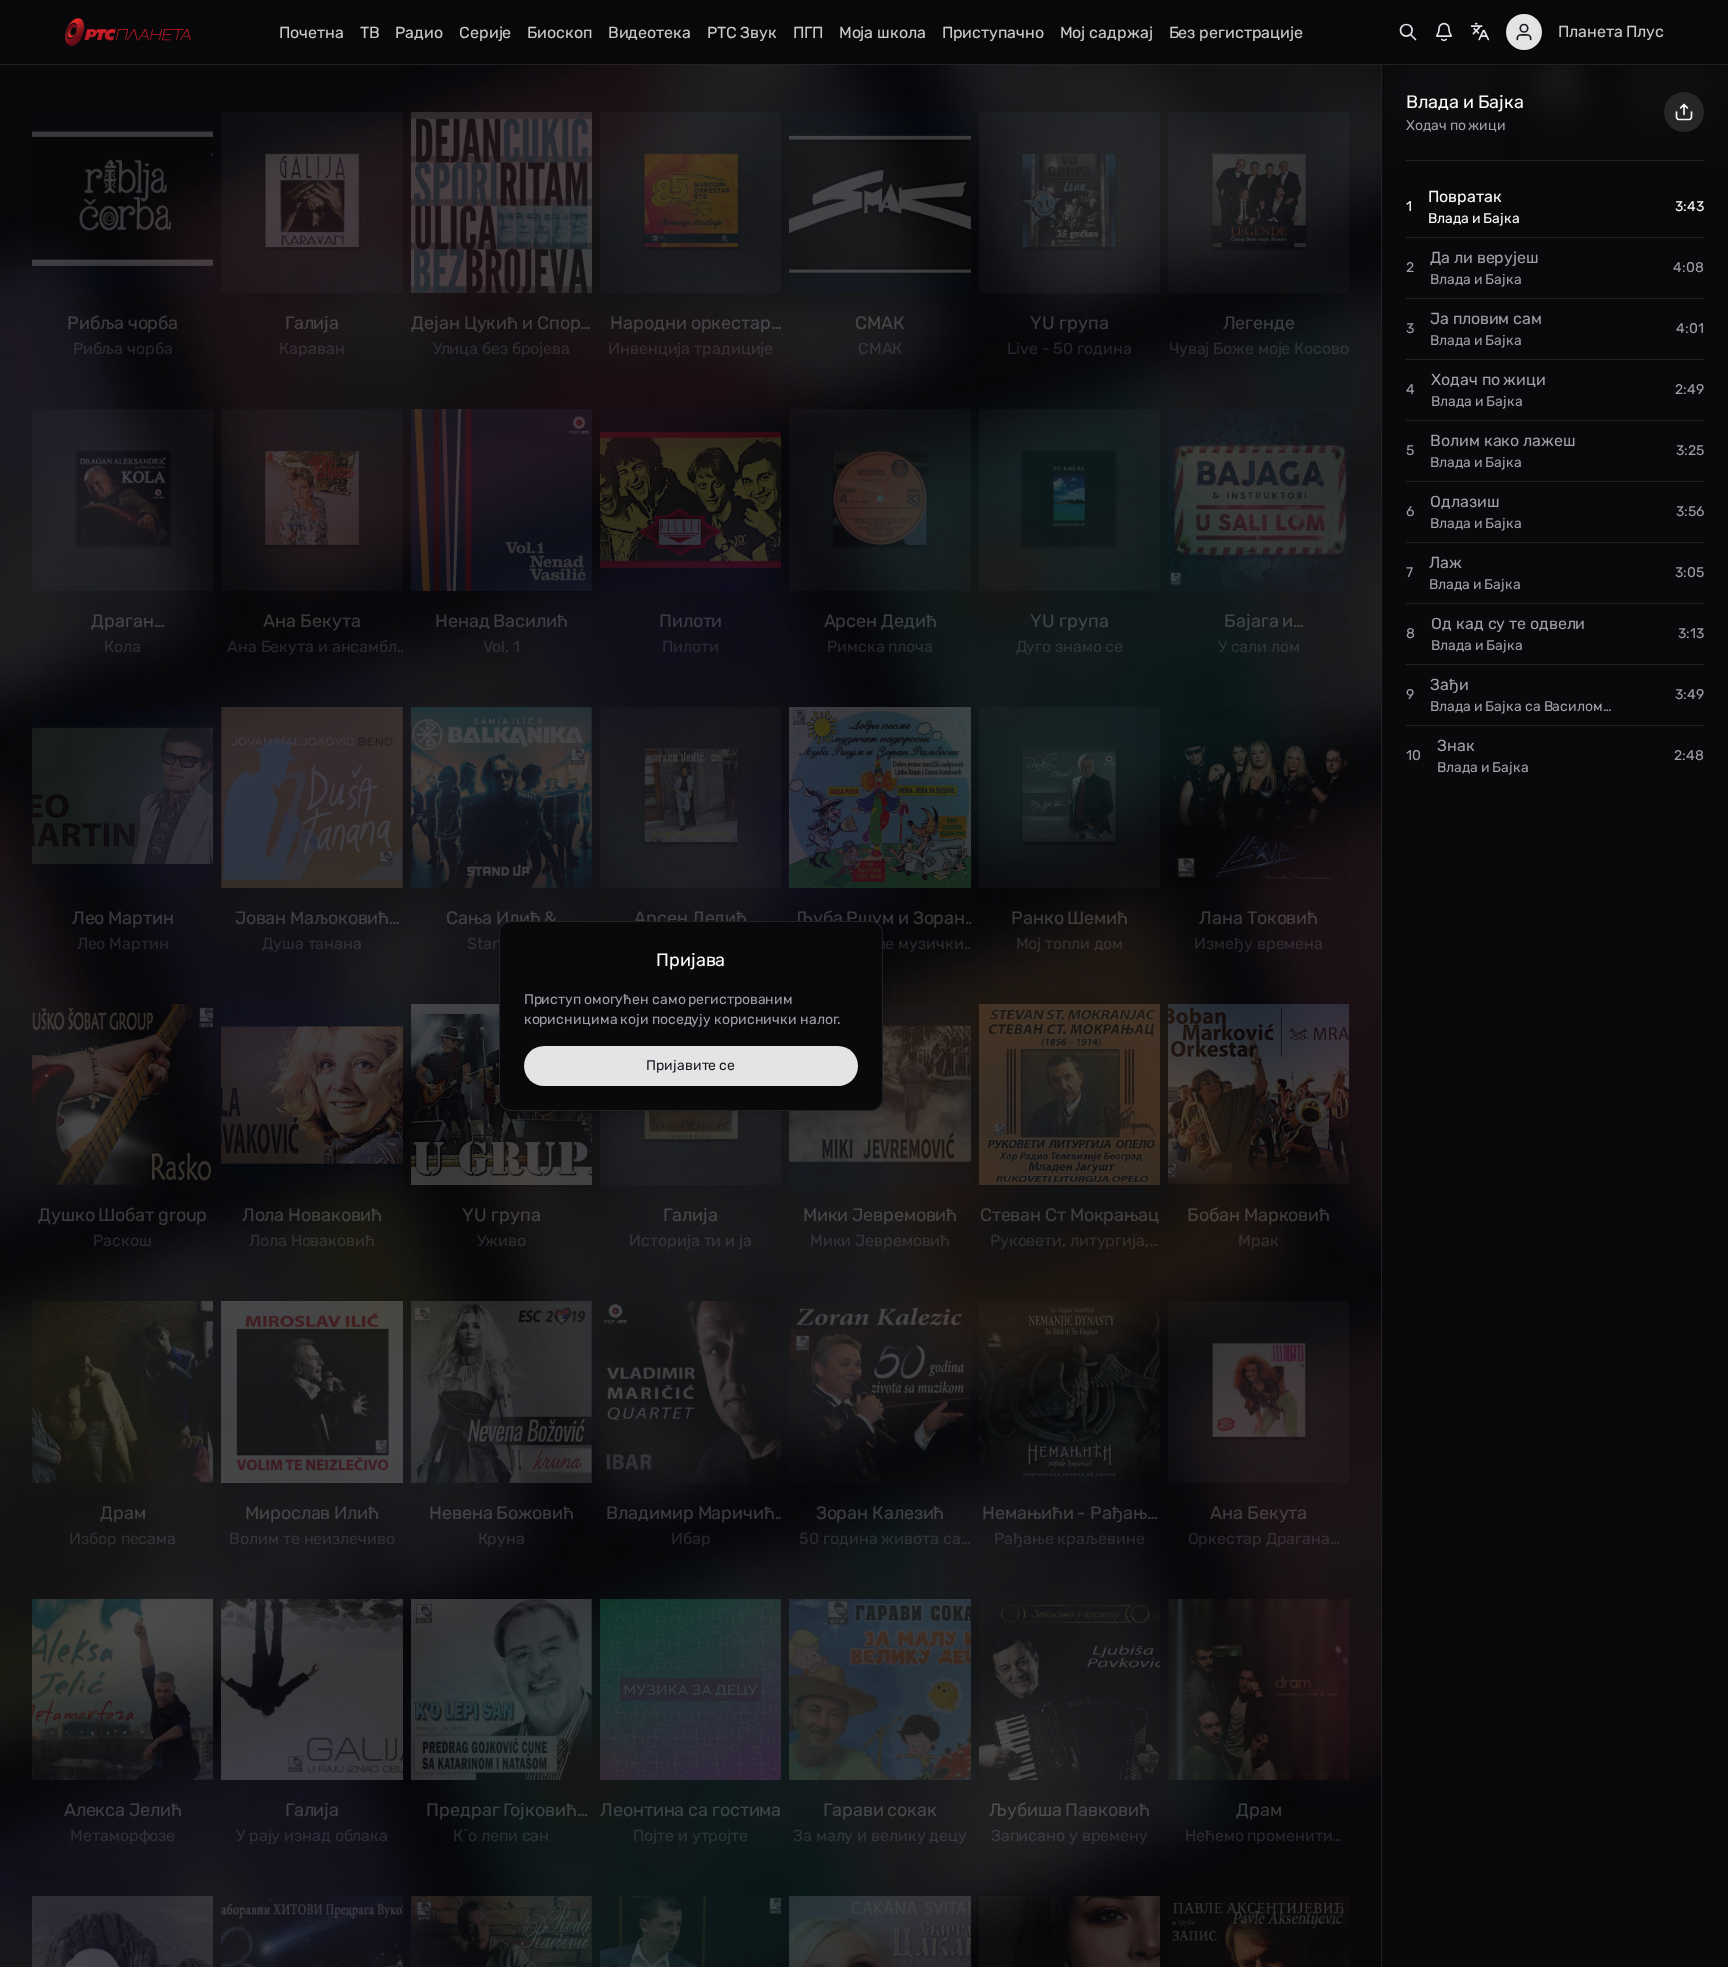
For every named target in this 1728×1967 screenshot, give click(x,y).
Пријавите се (690, 1065)
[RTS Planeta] (128, 32)
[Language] (1480, 32)
